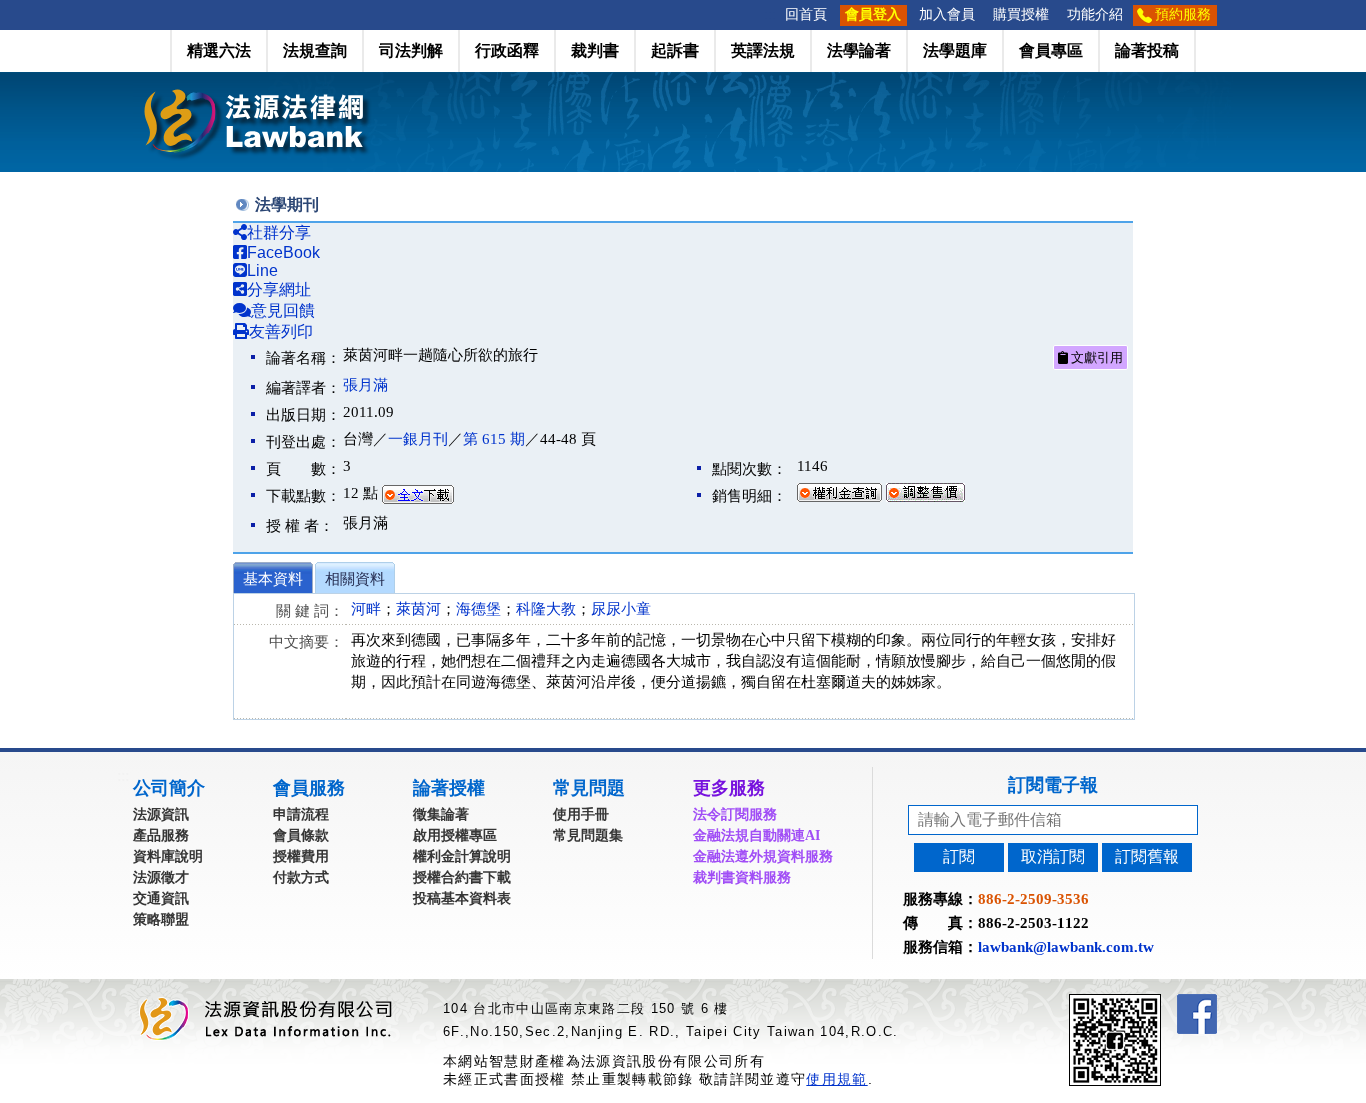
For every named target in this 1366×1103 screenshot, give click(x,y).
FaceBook (283, 252)
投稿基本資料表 (462, 898)
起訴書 (675, 50)
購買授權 (1021, 14)
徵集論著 (441, 814)
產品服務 (161, 835)
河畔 (366, 609)
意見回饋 (283, 310)
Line (262, 270)
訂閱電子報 (1053, 785)
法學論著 (859, 50)
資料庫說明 (168, 856)
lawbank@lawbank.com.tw (1066, 947)
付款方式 (301, 877)
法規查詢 (315, 50)
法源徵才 (161, 877)
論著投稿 (1147, 50)
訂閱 (959, 856)
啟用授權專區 (455, 835)
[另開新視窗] (1151, 1002)
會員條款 (301, 835)
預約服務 (1183, 14)
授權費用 (301, 856)
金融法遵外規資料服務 (763, 856)
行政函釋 (507, 50)
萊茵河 (418, 609)
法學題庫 (955, 50)
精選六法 (219, 50)
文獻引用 (1095, 357)
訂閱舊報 (1147, 856)
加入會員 (947, 14)
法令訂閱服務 (735, 814)
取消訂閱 (1053, 856)
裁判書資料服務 (742, 877)
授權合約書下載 (462, 877)
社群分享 (279, 232)
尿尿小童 (621, 609)
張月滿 (365, 385)
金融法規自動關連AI (756, 835)
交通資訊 (161, 898)
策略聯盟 (161, 919)
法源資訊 (161, 814)
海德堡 (478, 609)
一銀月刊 (418, 439)
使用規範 (836, 1079)
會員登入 (873, 14)
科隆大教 (546, 609)
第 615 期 (494, 439)
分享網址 (279, 289)
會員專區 (1051, 50)
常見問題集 (588, 835)
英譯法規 (763, 50)
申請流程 (301, 814)
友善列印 (281, 331)
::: (770, 14)
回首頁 (806, 14)
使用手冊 (581, 814)
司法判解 (411, 50)
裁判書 (595, 50)
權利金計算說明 (462, 856)
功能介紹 (1095, 14)
